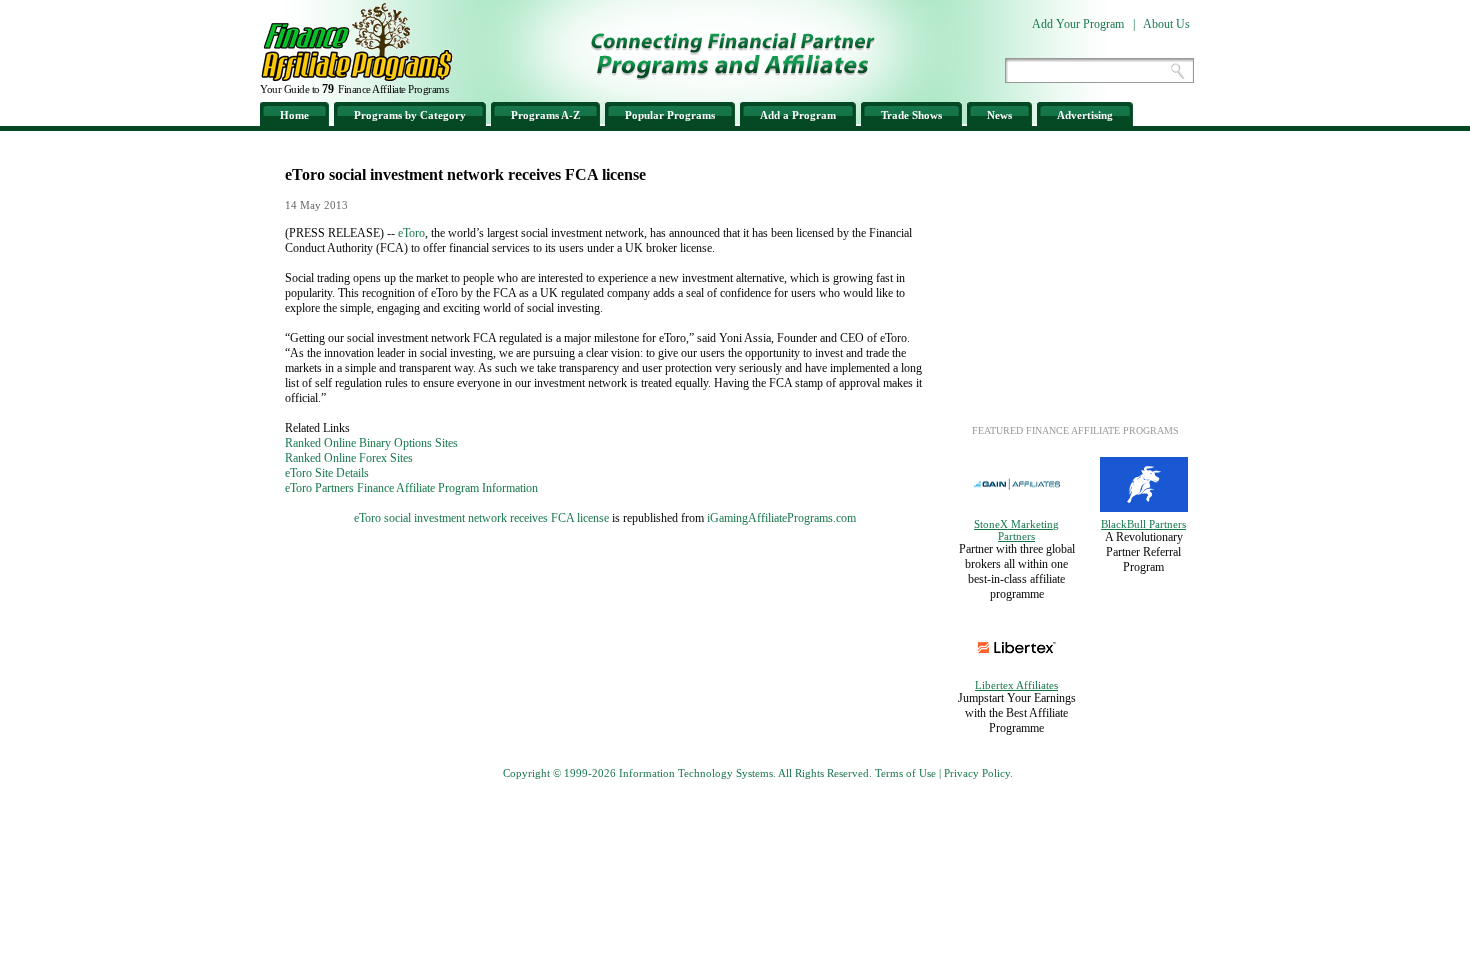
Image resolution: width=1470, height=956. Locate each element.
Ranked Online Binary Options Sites (371, 443)
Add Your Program (1078, 24)
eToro (411, 233)
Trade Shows (911, 115)
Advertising (1085, 115)
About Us (1166, 24)
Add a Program (798, 115)
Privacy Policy (977, 773)
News (999, 115)
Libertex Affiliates (1016, 685)
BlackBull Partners (1143, 524)
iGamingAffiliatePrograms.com (781, 518)
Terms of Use (905, 773)
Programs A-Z (545, 115)
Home (294, 115)
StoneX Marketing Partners (1016, 530)
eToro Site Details (327, 473)
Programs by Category (410, 115)
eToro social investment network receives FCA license (481, 518)
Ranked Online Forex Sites (349, 458)
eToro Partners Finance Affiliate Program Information (411, 488)
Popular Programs (670, 115)
